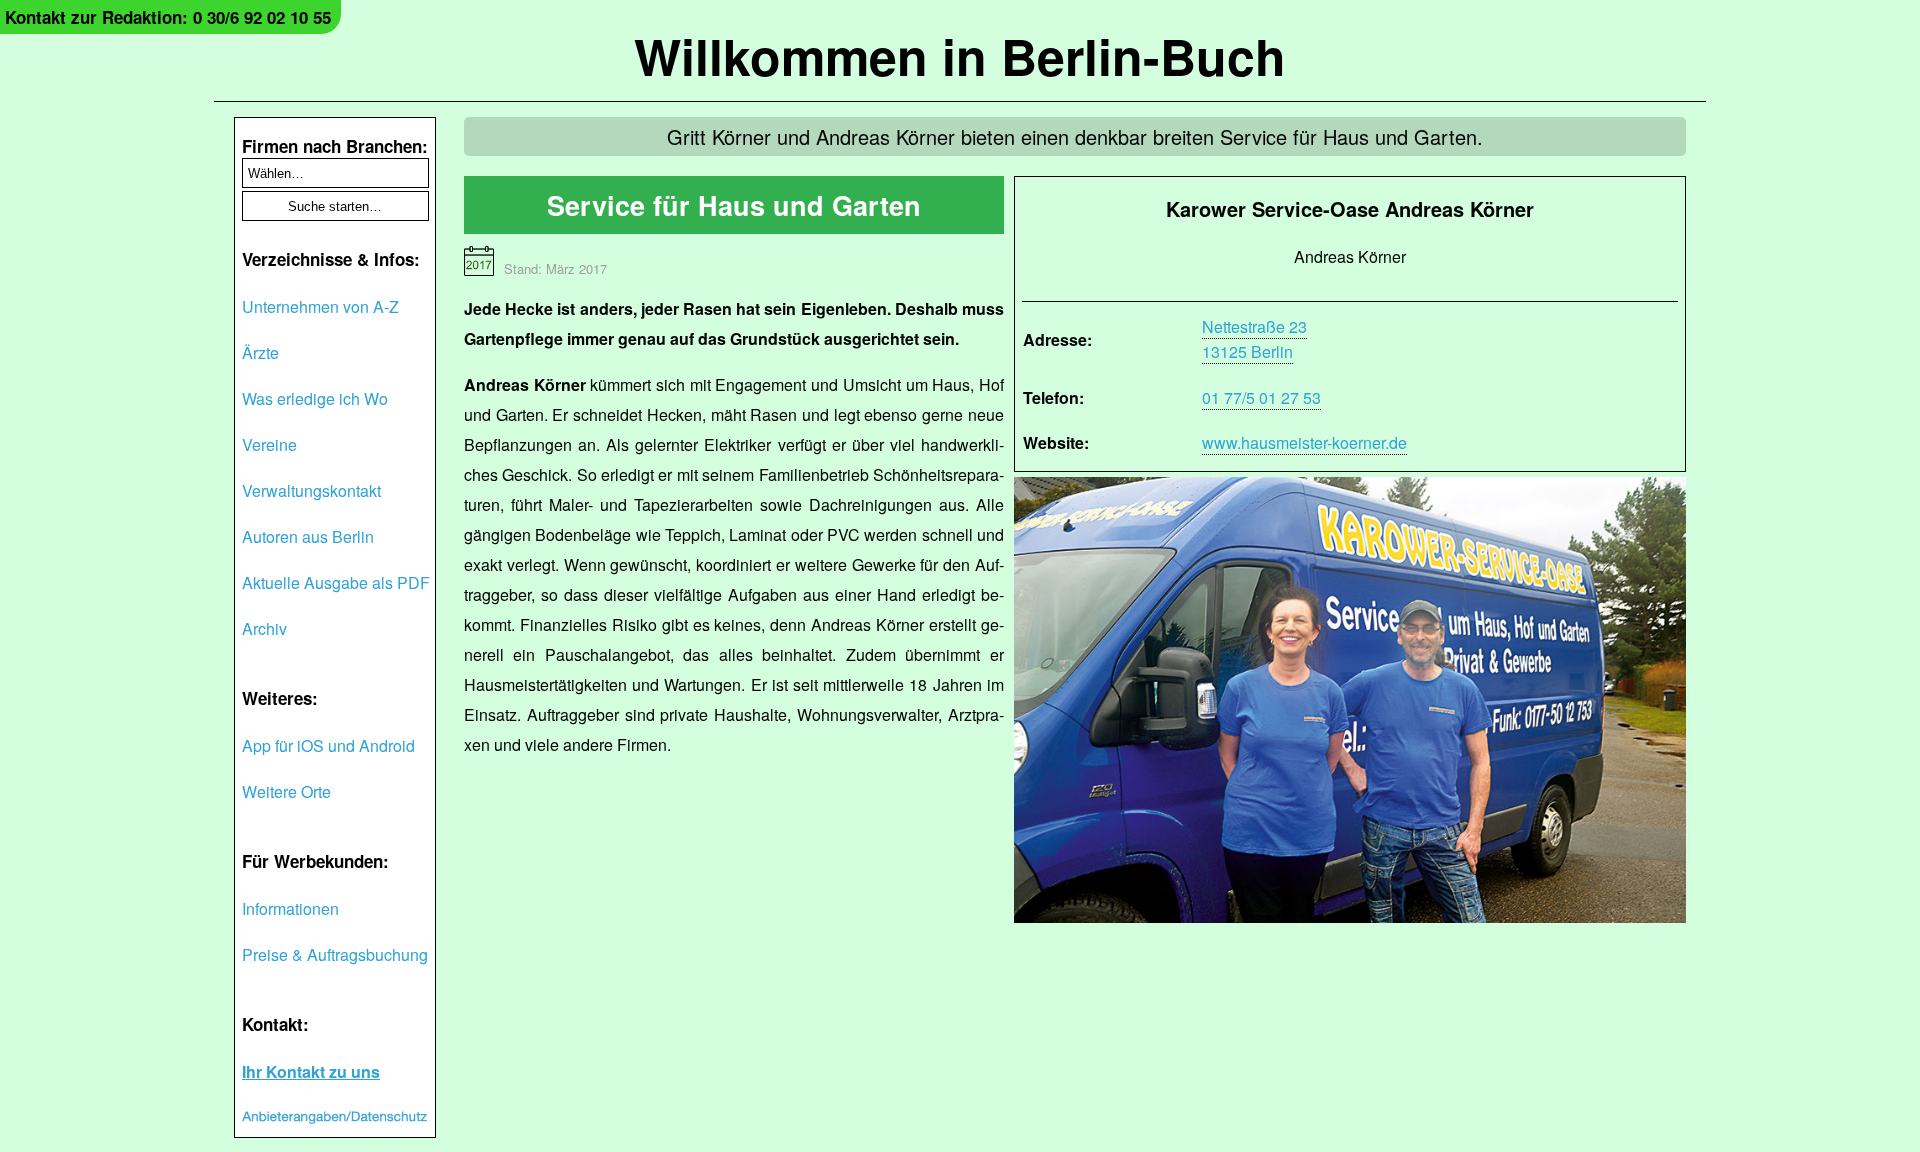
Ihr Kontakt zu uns (311, 1071)
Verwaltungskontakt (311, 490)
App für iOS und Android (328, 745)
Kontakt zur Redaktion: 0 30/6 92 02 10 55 (168, 17)
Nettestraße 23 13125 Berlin (1254, 339)
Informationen (290, 908)
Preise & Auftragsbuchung (335, 954)
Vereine (269, 444)
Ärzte (260, 352)
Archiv (264, 628)
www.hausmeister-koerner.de (1304, 442)
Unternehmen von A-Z (320, 306)
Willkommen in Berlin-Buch (960, 55)
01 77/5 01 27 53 (1261, 397)
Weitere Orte (286, 791)
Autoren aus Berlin (308, 536)
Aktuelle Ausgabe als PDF (336, 582)
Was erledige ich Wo (315, 398)
